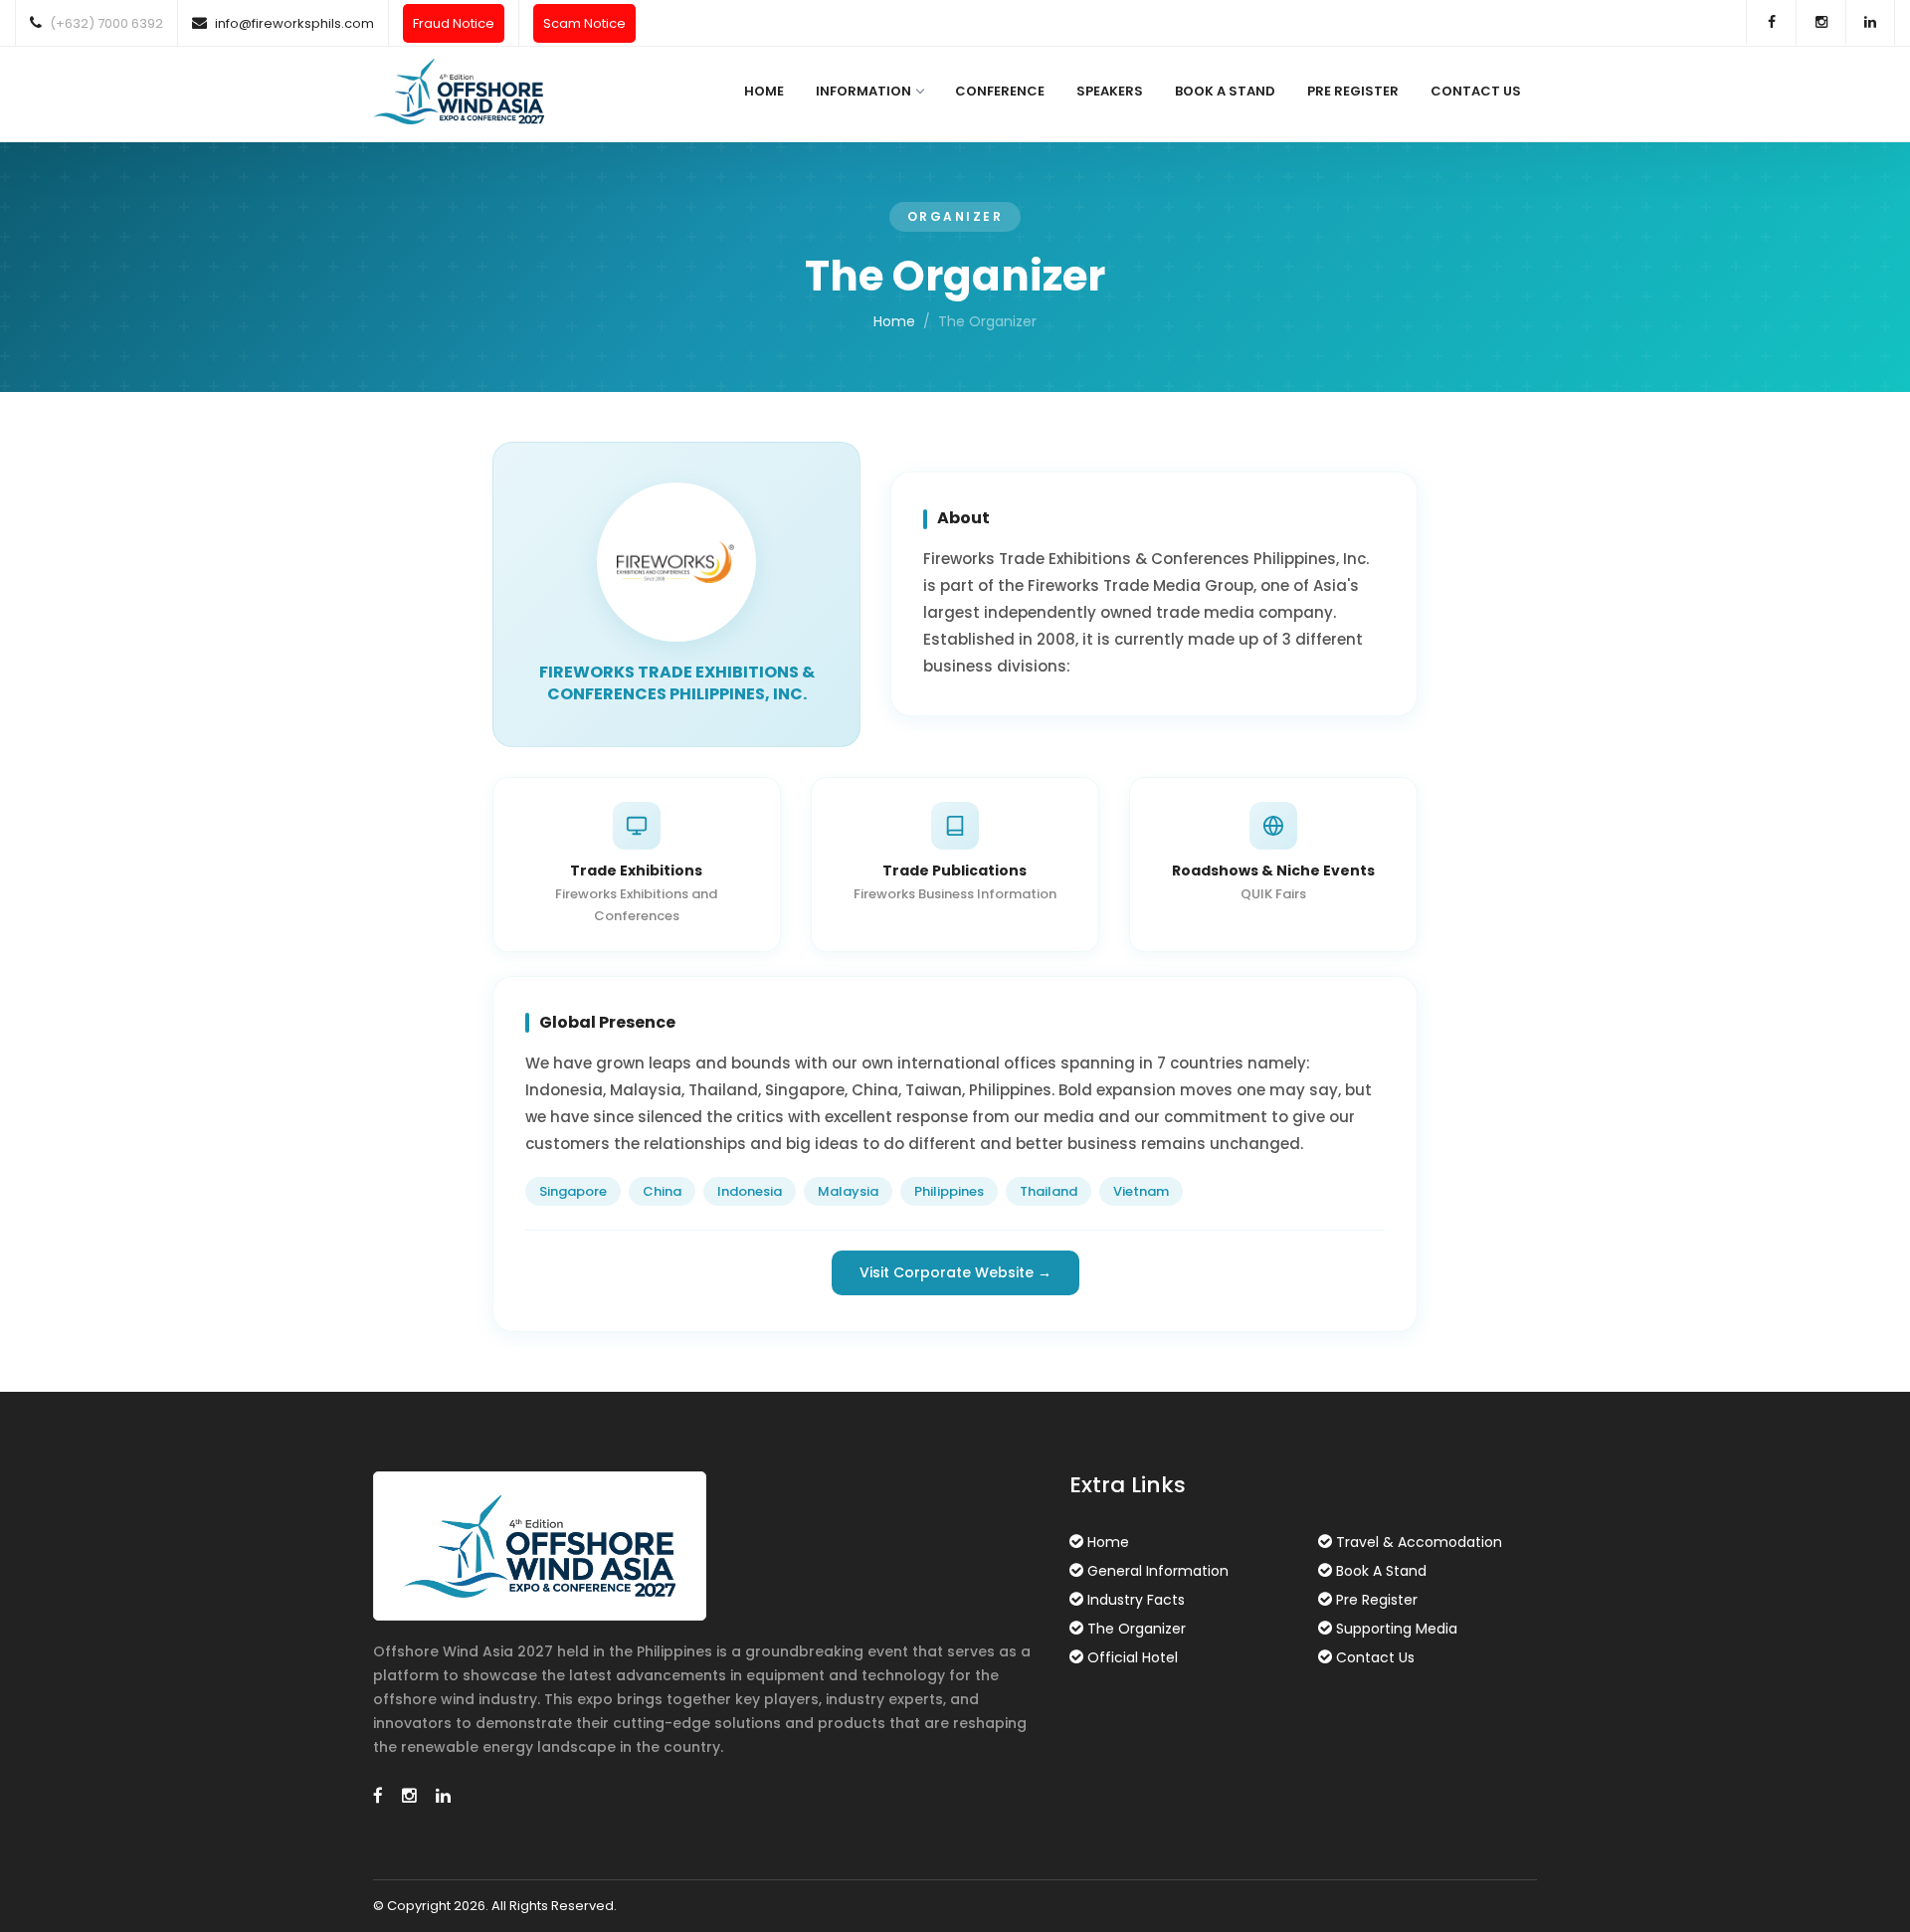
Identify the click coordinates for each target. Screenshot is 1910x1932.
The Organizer (1137, 1629)
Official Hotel (1133, 1657)
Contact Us (1476, 91)
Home (764, 91)
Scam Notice (584, 23)
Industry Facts (1136, 1600)
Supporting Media (1397, 1629)
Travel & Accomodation (1419, 1542)
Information (863, 91)
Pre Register (1353, 91)
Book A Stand (1225, 91)
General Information (1158, 1571)
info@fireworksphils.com (294, 23)
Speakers (1110, 91)
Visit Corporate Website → (955, 1272)
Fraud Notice (454, 23)
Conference (1000, 91)
